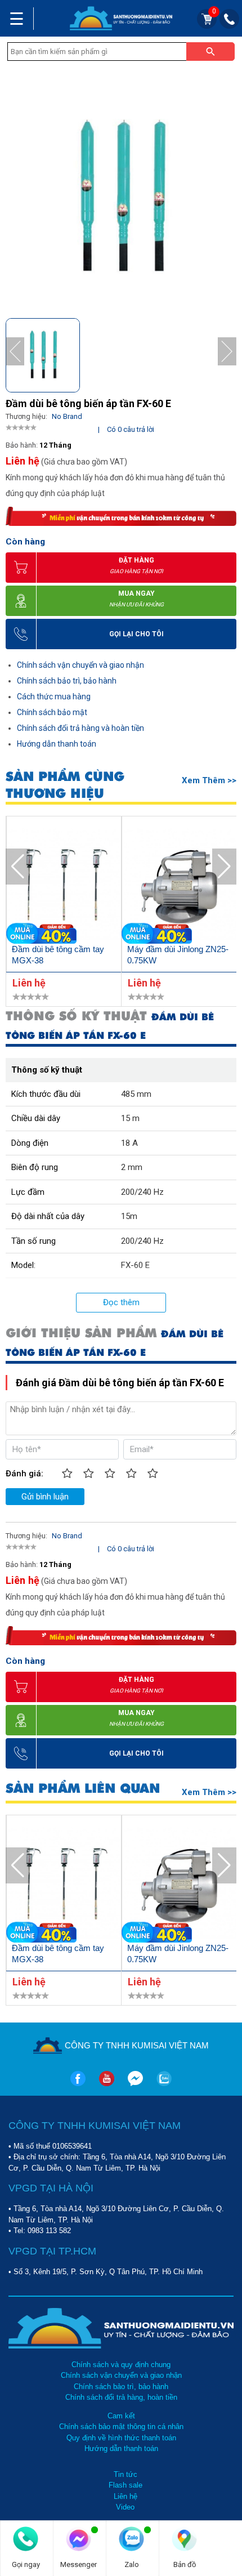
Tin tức (126, 2474)
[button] (227, 352)
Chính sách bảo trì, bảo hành (67, 681)
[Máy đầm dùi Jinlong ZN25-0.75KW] (179, 886)
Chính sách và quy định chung (121, 2365)
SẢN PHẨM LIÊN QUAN (83, 1789)
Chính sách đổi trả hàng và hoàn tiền (80, 728)
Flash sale (126, 2485)
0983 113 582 (49, 2231)
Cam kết (121, 2416)
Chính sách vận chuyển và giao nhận (80, 665)
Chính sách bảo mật (52, 712)
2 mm (132, 1167)
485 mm (136, 1094)
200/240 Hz (142, 1192)
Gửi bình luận (45, 1497)
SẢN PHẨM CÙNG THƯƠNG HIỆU (65, 785)
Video (125, 2507)
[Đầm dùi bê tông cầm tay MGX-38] (64, 886)
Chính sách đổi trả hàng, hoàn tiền (121, 2397)
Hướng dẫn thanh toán (57, 744)
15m (129, 1216)
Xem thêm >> (209, 780)
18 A (129, 1143)
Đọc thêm (121, 1302)
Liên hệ (126, 2496)
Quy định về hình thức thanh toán (121, 2438)
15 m (130, 1118)
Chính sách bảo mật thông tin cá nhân (121, 2427)
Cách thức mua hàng (54, 697)
